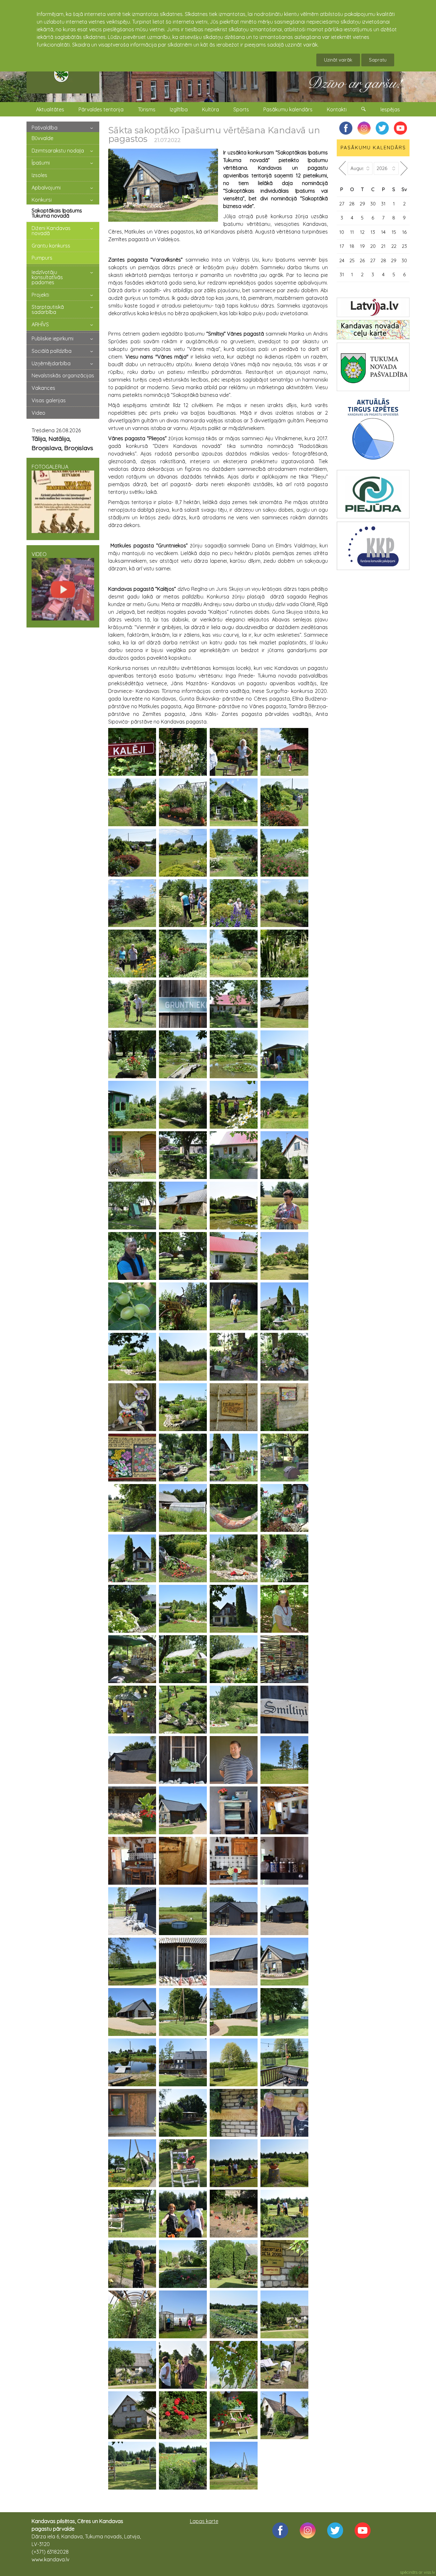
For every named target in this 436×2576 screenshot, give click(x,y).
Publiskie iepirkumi (53, 338)
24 (342, 260)
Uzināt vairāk (338, 60)
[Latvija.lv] (373, 307)
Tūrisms (147, 109)
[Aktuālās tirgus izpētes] (373, 430)
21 (383, 246)
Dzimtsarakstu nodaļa (58, 151)
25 (352, 260)
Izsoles (39, 175)
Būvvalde (42, 138)
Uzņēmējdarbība (51, 363)
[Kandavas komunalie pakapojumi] (373, 546)
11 (352, 232)
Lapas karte (204, 2521)
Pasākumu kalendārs (288, 109)
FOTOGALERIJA (50, 467)
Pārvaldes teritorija (101, 109)
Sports (241, 109)
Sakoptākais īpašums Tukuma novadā (57, 213)
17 (342, 246)
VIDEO (39, 554)
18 (352, 246)
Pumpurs (42, 258)
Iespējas (390, 109)
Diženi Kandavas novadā (51, 231)
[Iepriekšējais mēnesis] (342, 168)
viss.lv (429, 2572)
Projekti (40, 295)
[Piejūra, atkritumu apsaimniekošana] (373, 494)
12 (362, 232)
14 (383, 232)
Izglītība (179, 109)
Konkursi (42, 200)
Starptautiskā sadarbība (48, 309)
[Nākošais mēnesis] (404, 168)
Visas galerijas (49, 400)
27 (342, 204)
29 (362, 204)
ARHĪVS (40, 324)
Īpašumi (41, 163)
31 (383, 204)
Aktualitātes (50, 109)
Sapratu (378, 60)
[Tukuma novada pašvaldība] (373, 367)
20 (373, 246)
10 (342, 232)
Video (38, 413)
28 (352, 204)
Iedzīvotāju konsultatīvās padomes (47, 277)
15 (394, 232)
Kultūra (210, 109)
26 (362, 260)
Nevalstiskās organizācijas (63, 375)
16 (404, 232)
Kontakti (337, 109)
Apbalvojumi (46, 188)
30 (373, 204)
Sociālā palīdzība (52, 351)
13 (373, 232)
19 (362, 246)
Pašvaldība (45, 128)
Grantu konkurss (51, 246)
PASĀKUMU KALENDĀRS (373, 148)
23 (404, 246)
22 (394, 246)
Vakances (43, 388)
